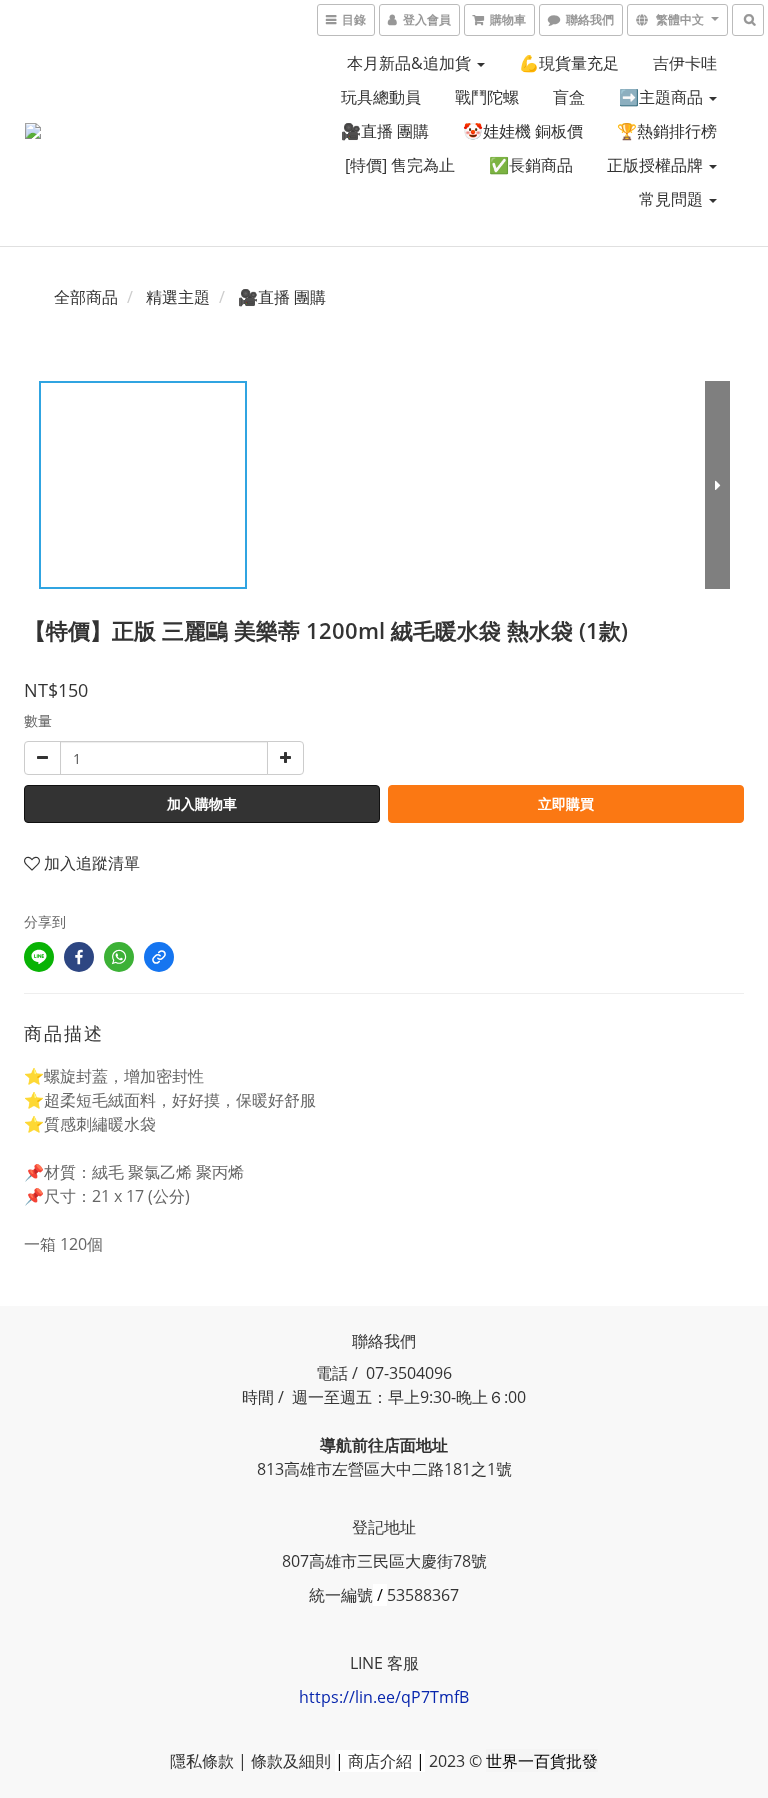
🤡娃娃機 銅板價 (523, 131)
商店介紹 (380, 1761)
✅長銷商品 (531, 165)
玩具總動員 (381, 97)
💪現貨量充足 (569, 63)
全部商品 (86, 297)
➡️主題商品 (663, 97)
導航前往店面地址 (384, 1445)
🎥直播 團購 (385, 131)
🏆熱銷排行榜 (667, 131)
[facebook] (79, 957)
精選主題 (178, 297)
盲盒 (569, 97)
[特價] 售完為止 (400, 165)
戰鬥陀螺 (487, 97)
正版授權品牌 (657, 165)
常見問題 (673, 199)
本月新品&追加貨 (411, 63)
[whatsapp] (119, 957)
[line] (39, 957)
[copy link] (159, 957)
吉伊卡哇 (685, 63)
